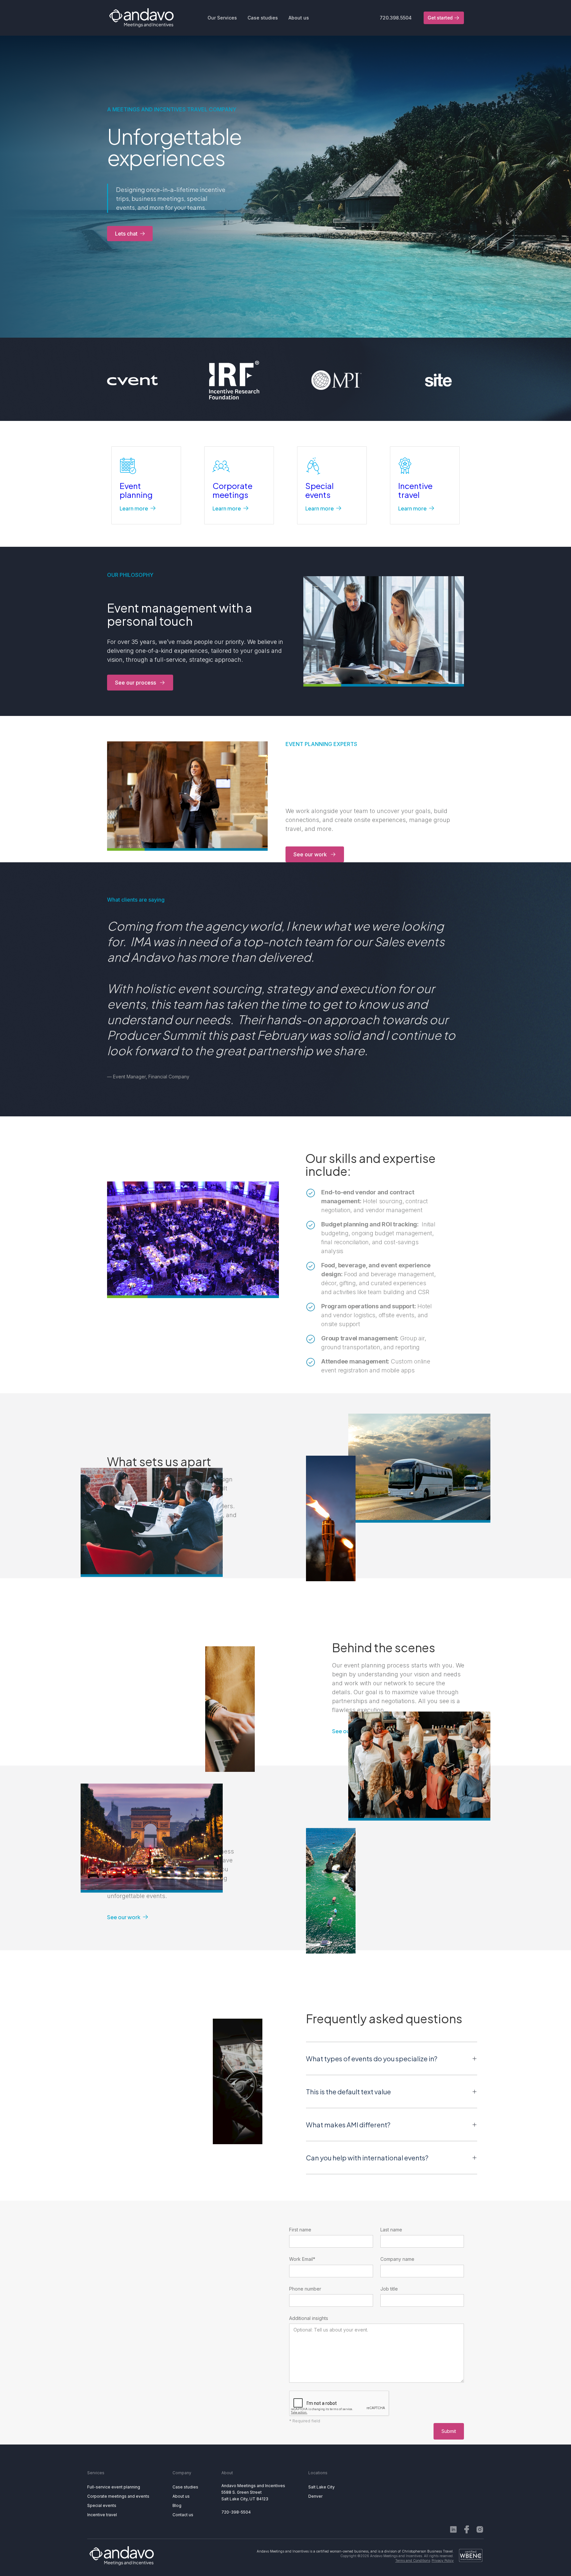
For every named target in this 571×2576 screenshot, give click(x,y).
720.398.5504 (396, 18)
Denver (315, 2496)
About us (181, 2496)
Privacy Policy (443, 2560)
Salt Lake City (322, 2487)
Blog (177, 2505)
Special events (102, 2505)
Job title (389, 2289)
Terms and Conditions (413, 2560)
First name (300, 2230)
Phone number (305, 2289)
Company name (397, 2259)
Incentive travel (102, 2515)
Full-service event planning (114, 2487)
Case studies (185, 2487)
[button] (222, 18)
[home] (141, 18)
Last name (391, 2230)
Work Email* (302, 2259)
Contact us (183, 2515)
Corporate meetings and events (118, 2496)
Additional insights (309, 2318)
